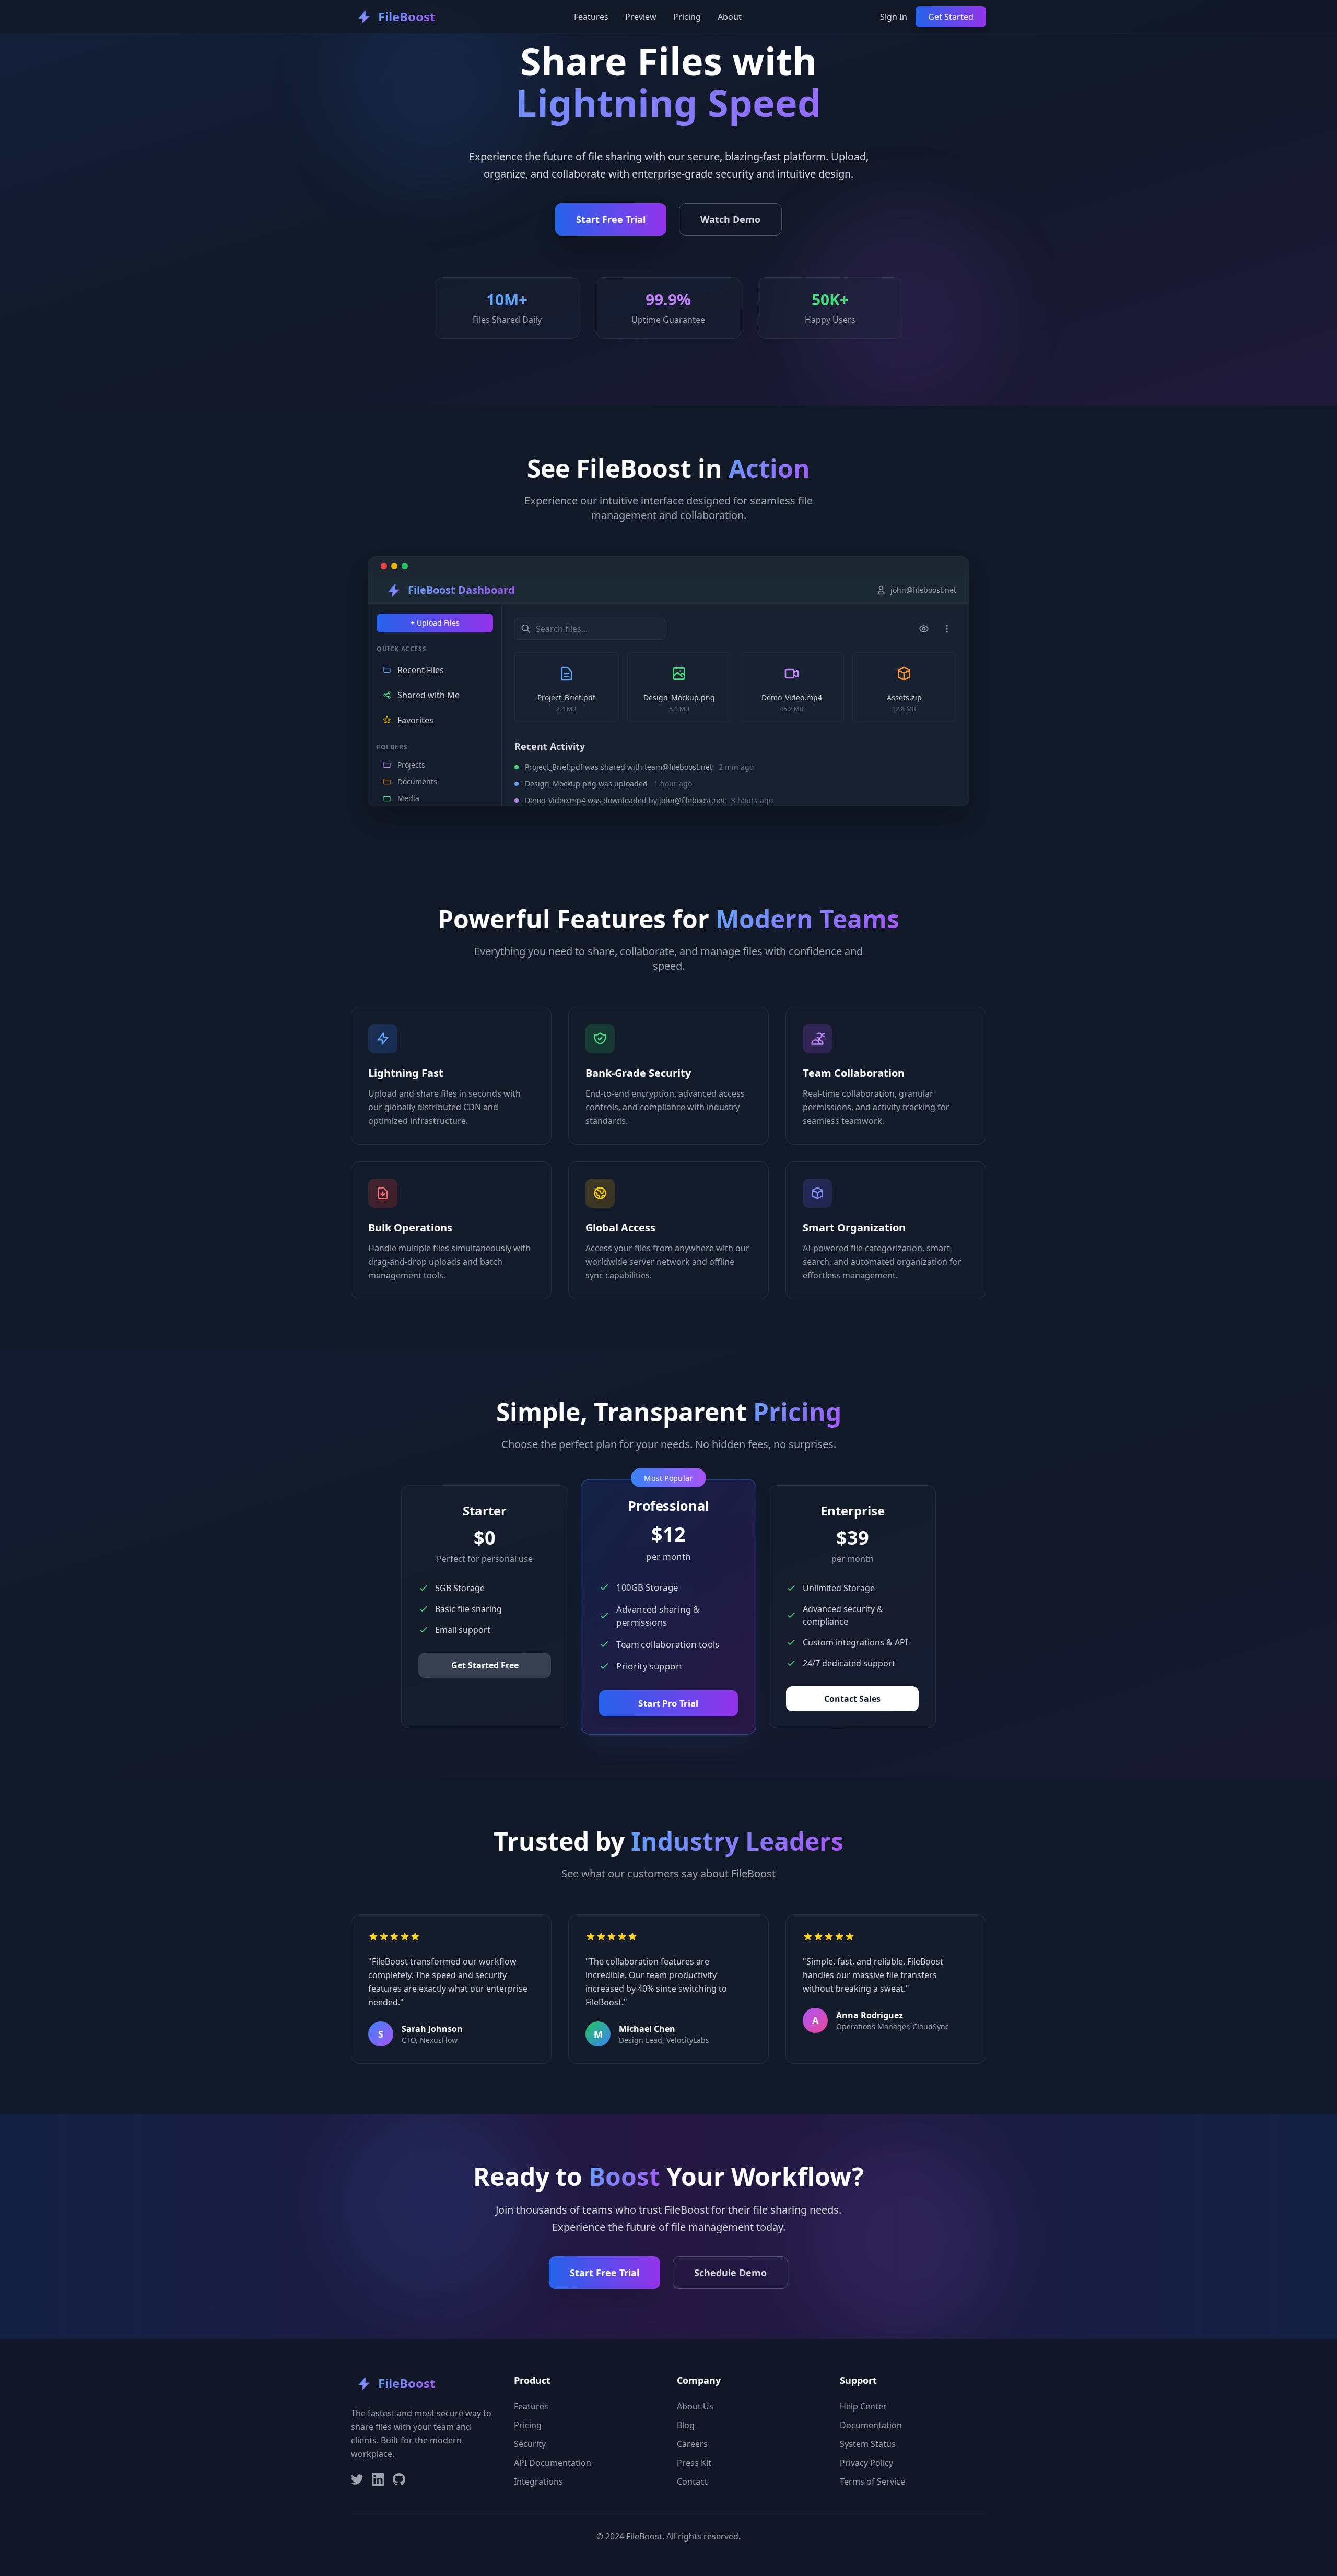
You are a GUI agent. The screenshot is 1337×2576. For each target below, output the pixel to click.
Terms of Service (872, 2481)
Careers (692, 2444)
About (730, 17)
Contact (692, 2481)
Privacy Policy (866, 2463)
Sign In (894, 17)
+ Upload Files (435, 623)
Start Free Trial (611, 219)
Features (591, 17)
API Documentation (553, 2463)
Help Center (863, 2406)
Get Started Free (485, 1665)
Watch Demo (730, 219)
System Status (868, 2444)
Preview (641, 17)
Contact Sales (852, 1699)
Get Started (951, 17)
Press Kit (694, 2463)
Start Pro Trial (668, 1703)
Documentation (871, 2425)
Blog (686, 2425)
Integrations (538, 2481)
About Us (695, 2406)
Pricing (687, 17)
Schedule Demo (730, 2273)
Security (530, 2444)
